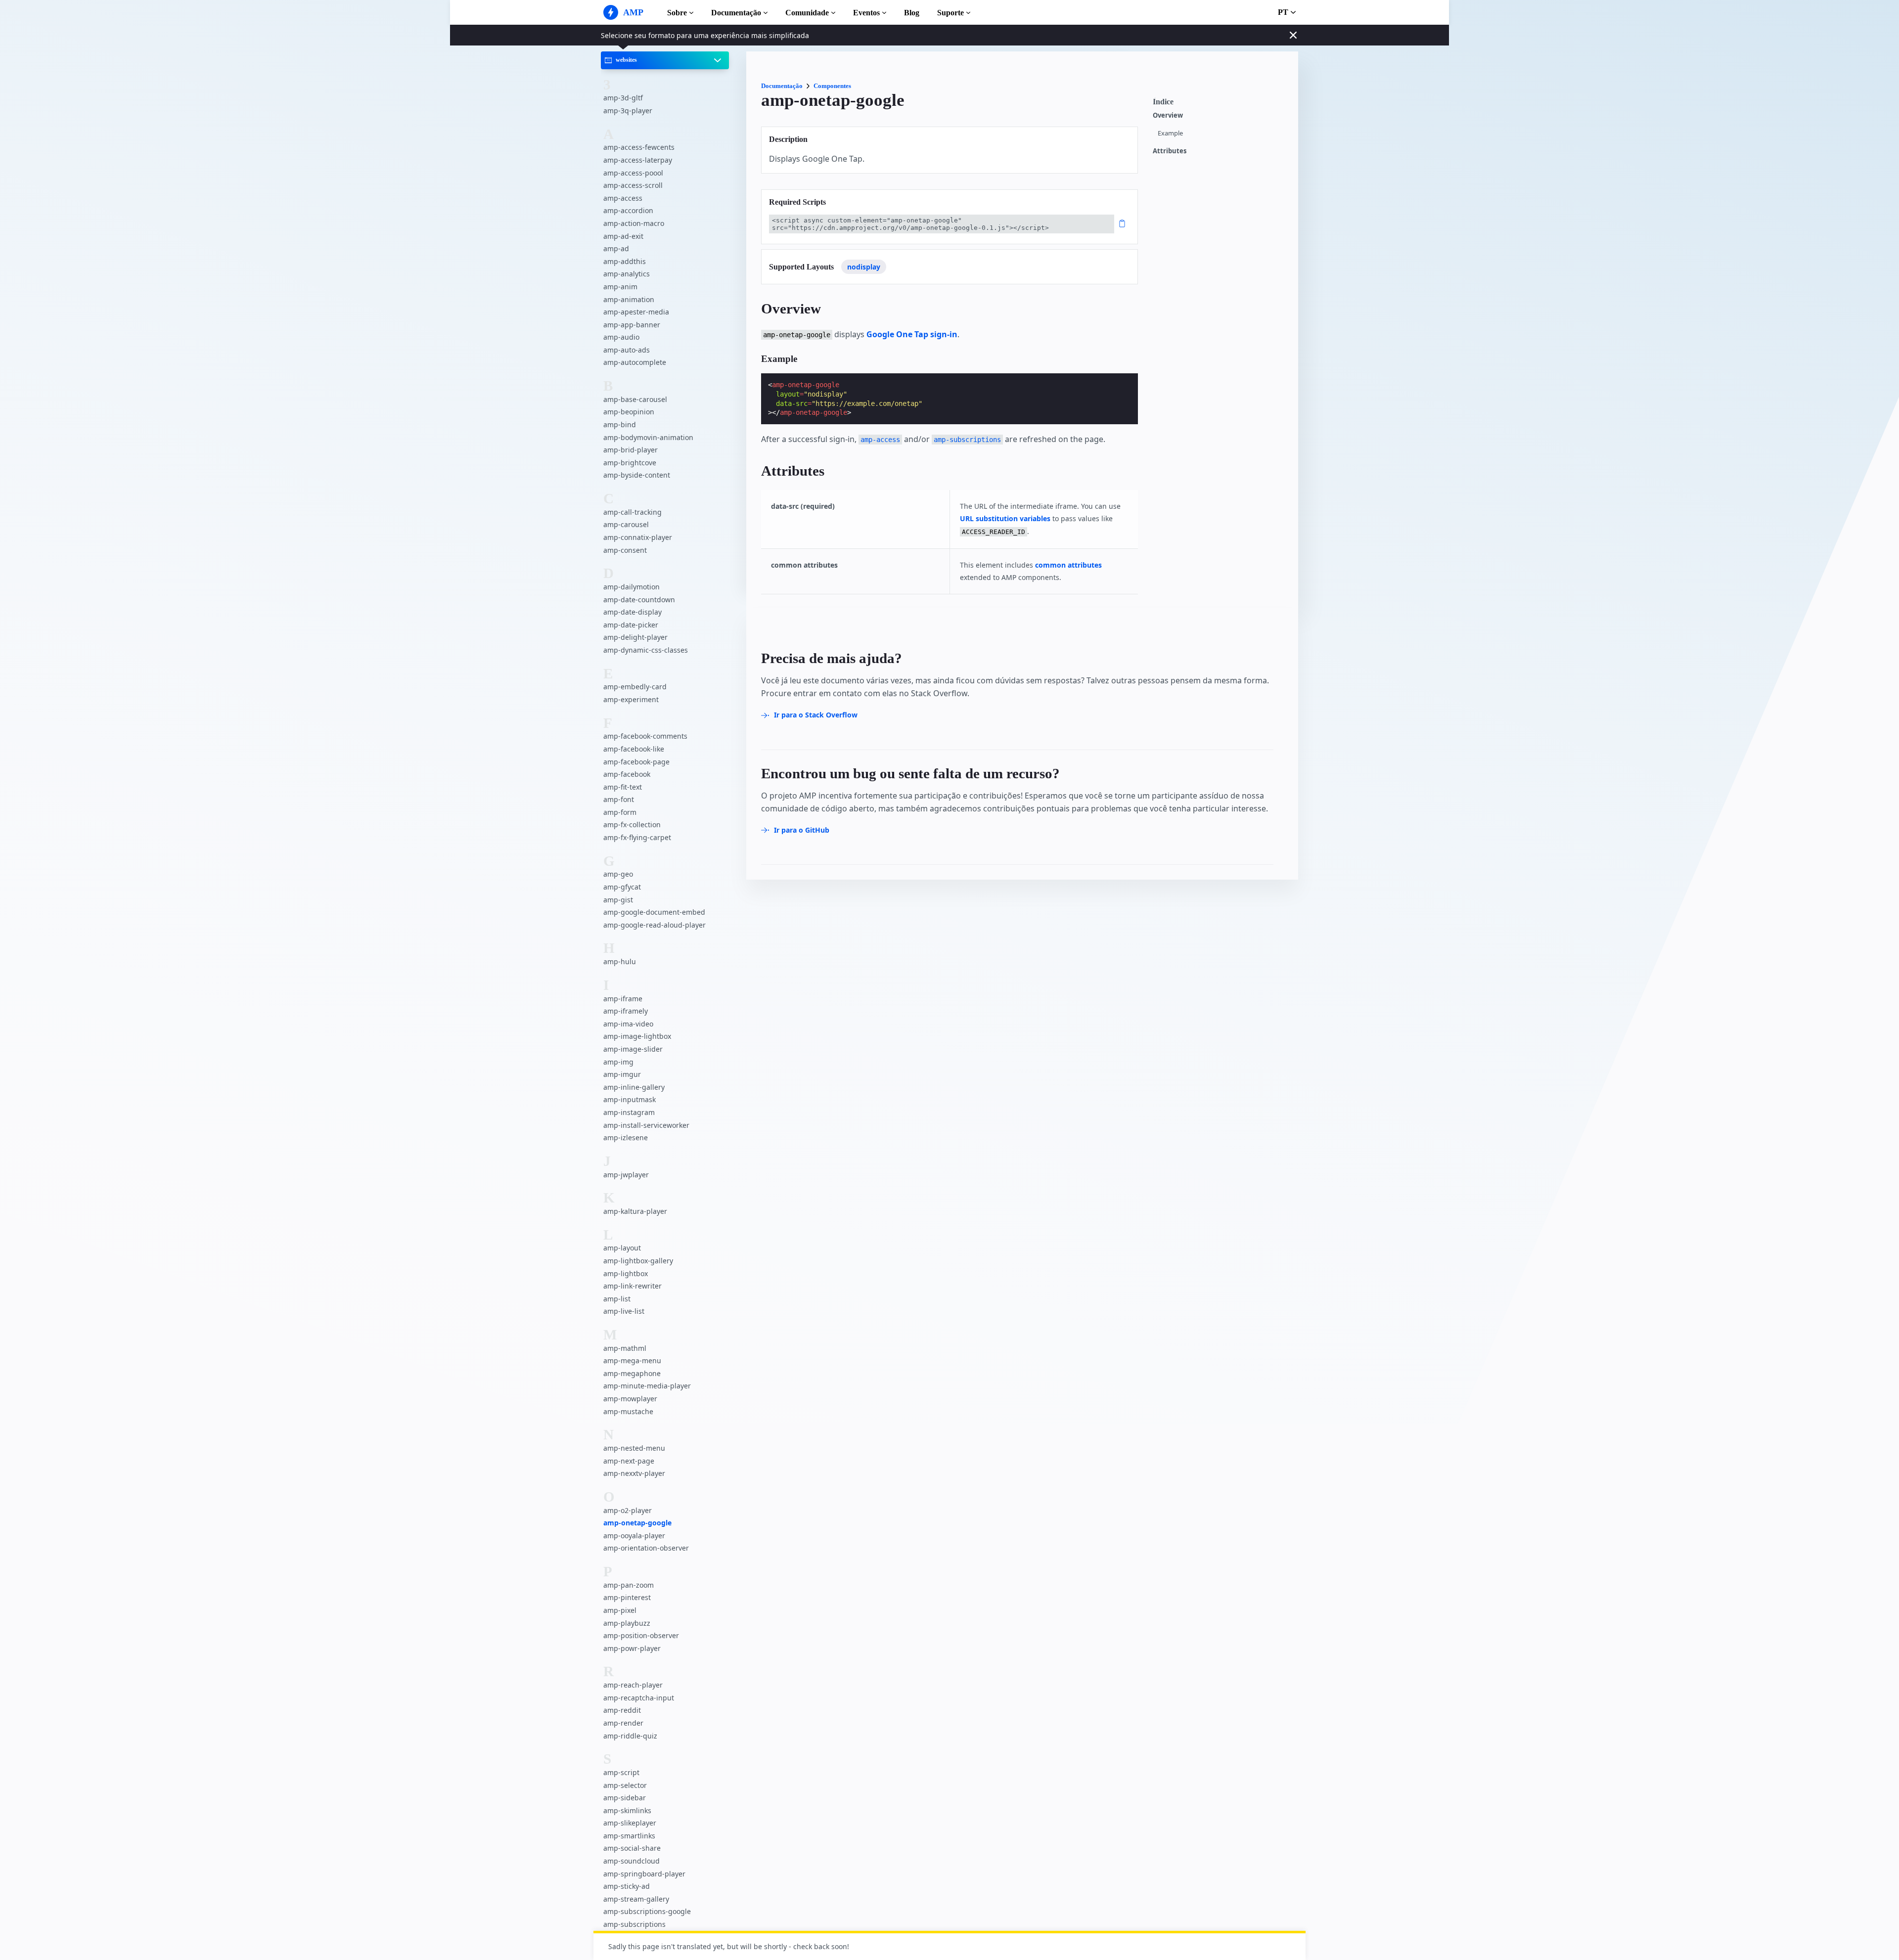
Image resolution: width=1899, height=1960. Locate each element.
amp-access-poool (633, 173)
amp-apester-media (636, 312)
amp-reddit (622, 1710)
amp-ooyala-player (634, 1536)
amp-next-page (629, 1461)
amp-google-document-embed (654, 912)
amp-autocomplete (635, 362)
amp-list (617, 1299)
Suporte (950, 13)
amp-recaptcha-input (639, 1698)
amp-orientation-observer (646, 1548)
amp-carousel (626, 524)
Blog (912, 13)
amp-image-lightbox (637, 1036)
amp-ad (616, 248)
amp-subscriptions (634, 1924)
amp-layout (622, 1248)
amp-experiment (631, 699)
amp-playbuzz (627, 1623)
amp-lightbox (626, 1273)
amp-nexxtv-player (634, 1473)
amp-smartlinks (629, 1836)
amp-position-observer (641, 1635)
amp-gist (618, 900)
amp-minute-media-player (647, 1386)
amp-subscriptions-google (647, 1911)
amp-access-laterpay (638, 160)
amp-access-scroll (633, 185)
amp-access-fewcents (639, 147)
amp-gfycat (622, 887)
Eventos (866, 13)
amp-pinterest (627, 1597)
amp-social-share (632, 1848)
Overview (1168, 115)
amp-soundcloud (632, 1861)
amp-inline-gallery (634, 1087)
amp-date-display (633, 612)
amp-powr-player (632, 1648)
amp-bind (620, 424)
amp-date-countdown (639, 600)
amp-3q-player (628, 111)
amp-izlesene (626, 1137)
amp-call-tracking (633, 512)
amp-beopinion (629, 412)
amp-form (620, 812)
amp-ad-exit (623, 236)
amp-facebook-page (636, 762)
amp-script (621, 1772)
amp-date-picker (631, 625)
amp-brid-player (631, 450)
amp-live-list (624, 1311)
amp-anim (620, 287)
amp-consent (625, 550)
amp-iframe (623, 999)
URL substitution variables (1005, 518)
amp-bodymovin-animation (648, 437)
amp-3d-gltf (623, 98)
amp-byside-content (637, 475)
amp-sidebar (625, 1798)
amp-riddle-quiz (630, 1736)
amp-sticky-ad (627, 1886)
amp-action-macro (634, 223)
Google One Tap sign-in (912, 334)
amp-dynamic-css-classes (646, 650)
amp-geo (618, 874)
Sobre (677, 13)
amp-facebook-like (634, 749)
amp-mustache (628, 1411)
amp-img (618, 1062)
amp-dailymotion (632, 587)
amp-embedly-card (635, 687)
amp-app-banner (632, 325)
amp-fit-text (623, 787)
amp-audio (621, 337)
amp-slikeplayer (630, 1823)
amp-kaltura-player (635, 1211)
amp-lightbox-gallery (638, 1261)
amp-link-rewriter (633, 1286)
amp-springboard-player (644, 1874)
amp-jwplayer (626, 1175)
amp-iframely (626, 1011)
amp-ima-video (628, 1024)
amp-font (619, 799)
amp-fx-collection (632, 824)
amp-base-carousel (635, 399)
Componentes (832, 86)
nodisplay (864, 267)
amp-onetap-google (637, 1523)
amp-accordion (628, 210)
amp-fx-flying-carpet (637, 837)
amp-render (623, 1723)
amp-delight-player (635, 637)
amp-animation (629, 299)
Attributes (1170, 151)
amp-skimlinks (627, 1810)
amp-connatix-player (638, 537)
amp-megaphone (632, 1373)
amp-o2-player (628, 1510)
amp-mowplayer (630, 1399)
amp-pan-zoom (629, 1585)
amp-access (623, 198)
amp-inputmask (630, 1099)
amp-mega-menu (632, 1360)
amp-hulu (620, 961)
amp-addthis (625, 261)
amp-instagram (629, 1112)
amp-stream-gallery (636, 1899)
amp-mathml (625, 1348)
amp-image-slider (633, 1049)
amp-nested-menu (634, 1448)
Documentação (736, 13)
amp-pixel (620, 1610)
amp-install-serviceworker (646, 1125)
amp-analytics (627, 274)
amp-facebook (627, 774)
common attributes (1068, 565)
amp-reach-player (633, 1685)
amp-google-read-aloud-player (655, 925)
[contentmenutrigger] (1221, 104)
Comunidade (807, 13)
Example (1170, 133)
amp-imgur (622, 1074)
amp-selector (625, 1785)
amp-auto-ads (627, 350)
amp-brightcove (630, 463)
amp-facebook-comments (645, 736)
